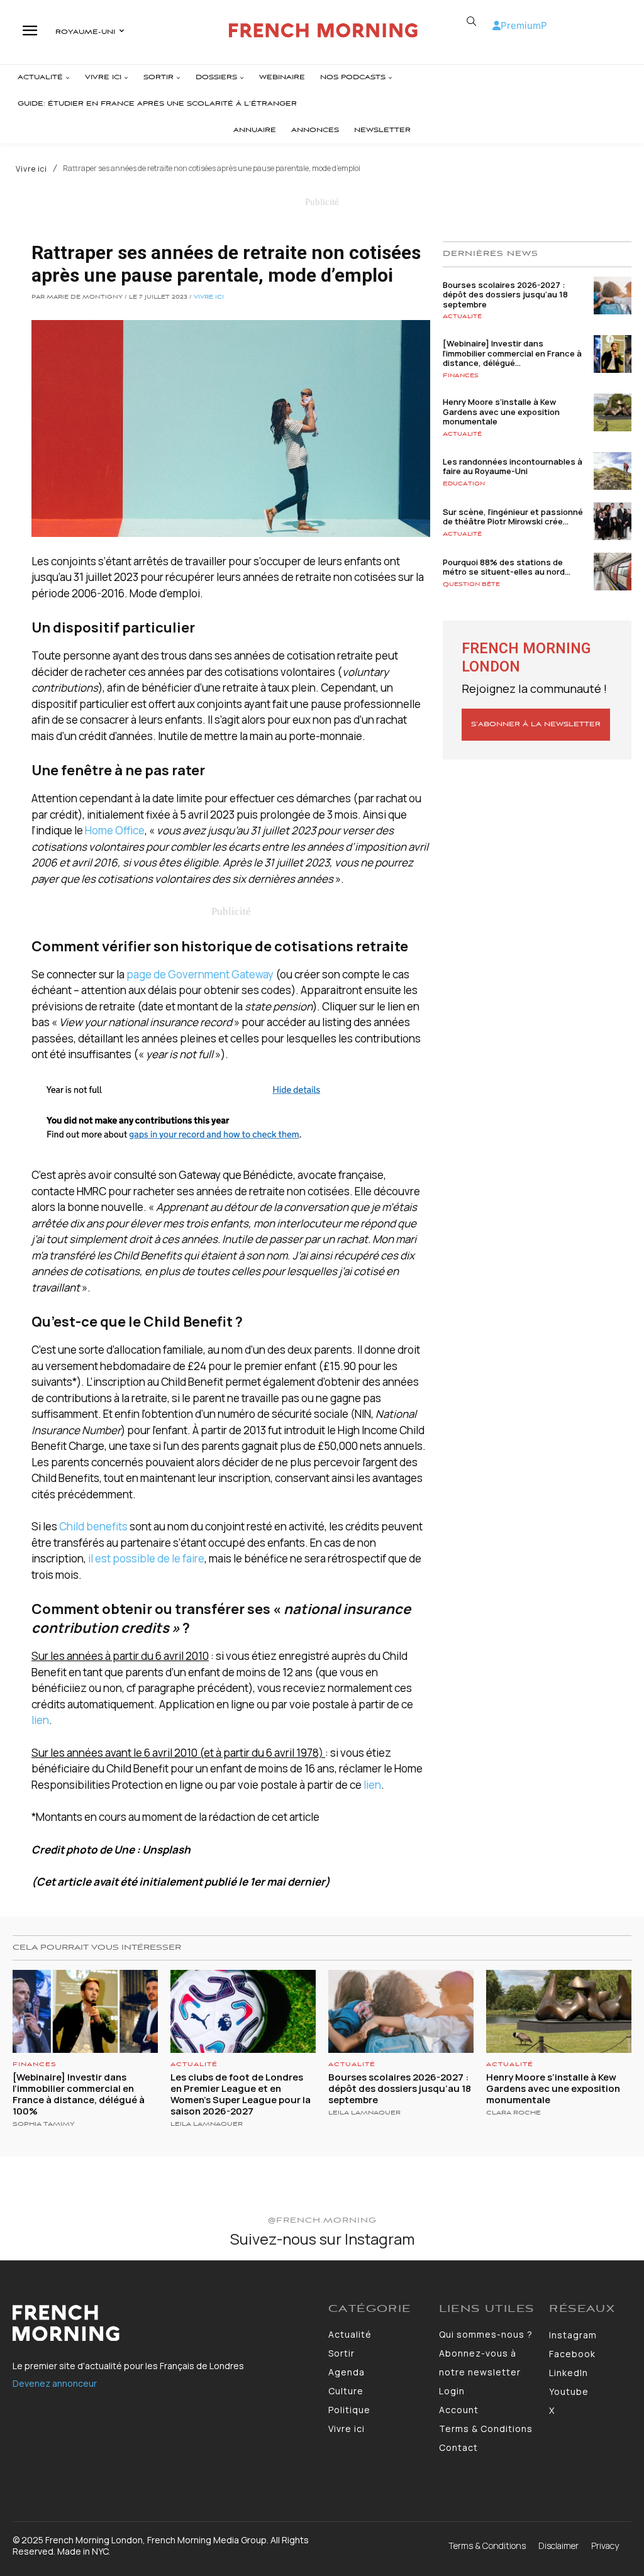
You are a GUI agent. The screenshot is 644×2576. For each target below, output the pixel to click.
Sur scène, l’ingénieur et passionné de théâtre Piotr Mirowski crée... (513, 517)
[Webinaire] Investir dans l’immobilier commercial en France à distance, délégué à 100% (79, 2094)
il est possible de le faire (146, 1558)
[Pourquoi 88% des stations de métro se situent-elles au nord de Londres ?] (613, 572)
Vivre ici (31, 169)
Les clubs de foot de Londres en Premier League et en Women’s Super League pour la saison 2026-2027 (241, 2094)
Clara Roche (514, 2113)
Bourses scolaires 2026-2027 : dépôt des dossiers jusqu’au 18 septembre (505, 295)
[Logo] (324, 30)
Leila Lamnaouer (207, 2124)
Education (464, 484)
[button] (472, 21)
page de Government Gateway (200, 974)
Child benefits (93, 1526)
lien (40, 1720)
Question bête (471, 584)
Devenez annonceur (55, 2383)
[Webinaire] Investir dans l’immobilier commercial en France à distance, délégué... (512, 353)
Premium (521, 25)
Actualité (462, 317)
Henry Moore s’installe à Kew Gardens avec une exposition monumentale (501, 412)
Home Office (115, 830)
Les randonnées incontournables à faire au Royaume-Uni (513, 467)
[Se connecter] (497, 25)
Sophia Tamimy (44, 2124)
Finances (461, 376)
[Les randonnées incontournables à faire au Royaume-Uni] (613, 471)
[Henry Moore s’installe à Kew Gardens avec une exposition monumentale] (613, 412)
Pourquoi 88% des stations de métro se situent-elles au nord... (507, 567)
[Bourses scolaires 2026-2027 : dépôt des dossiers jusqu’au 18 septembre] (613, 296)
